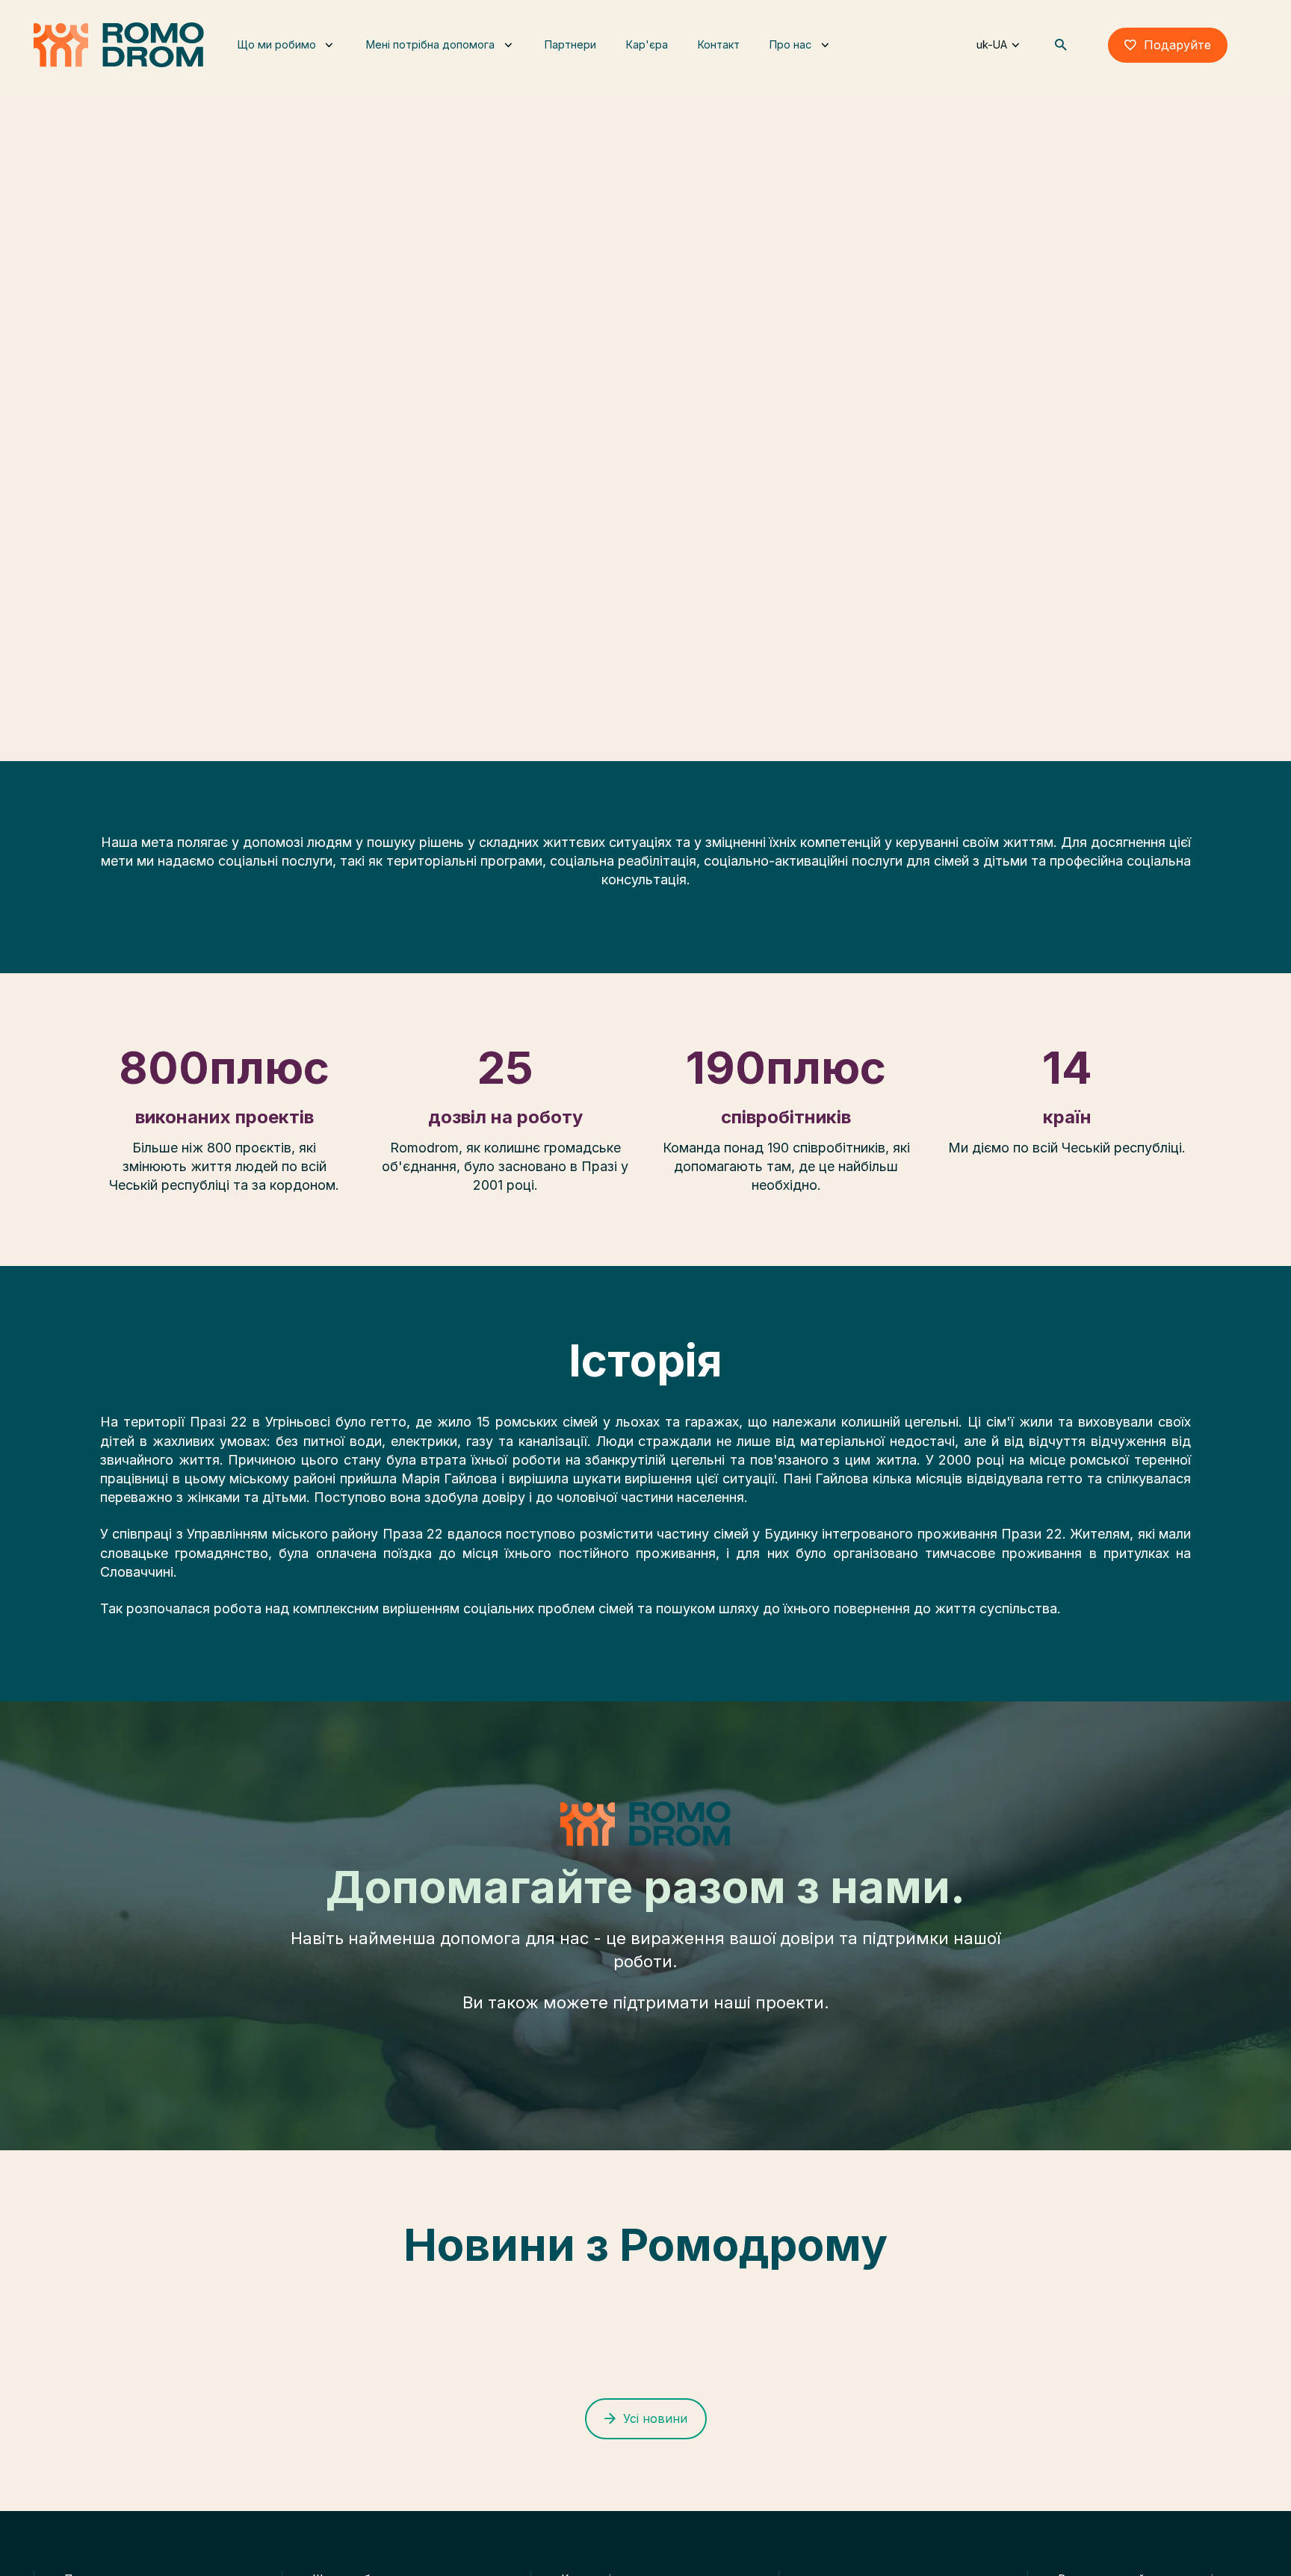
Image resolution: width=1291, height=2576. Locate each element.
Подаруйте (1177, 56)
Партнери (636, 56)
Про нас (876, 56)
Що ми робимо (271, 56)
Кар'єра (724, 56)
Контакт (807, 56)
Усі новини (655, 2418)
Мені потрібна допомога (440, 56)
